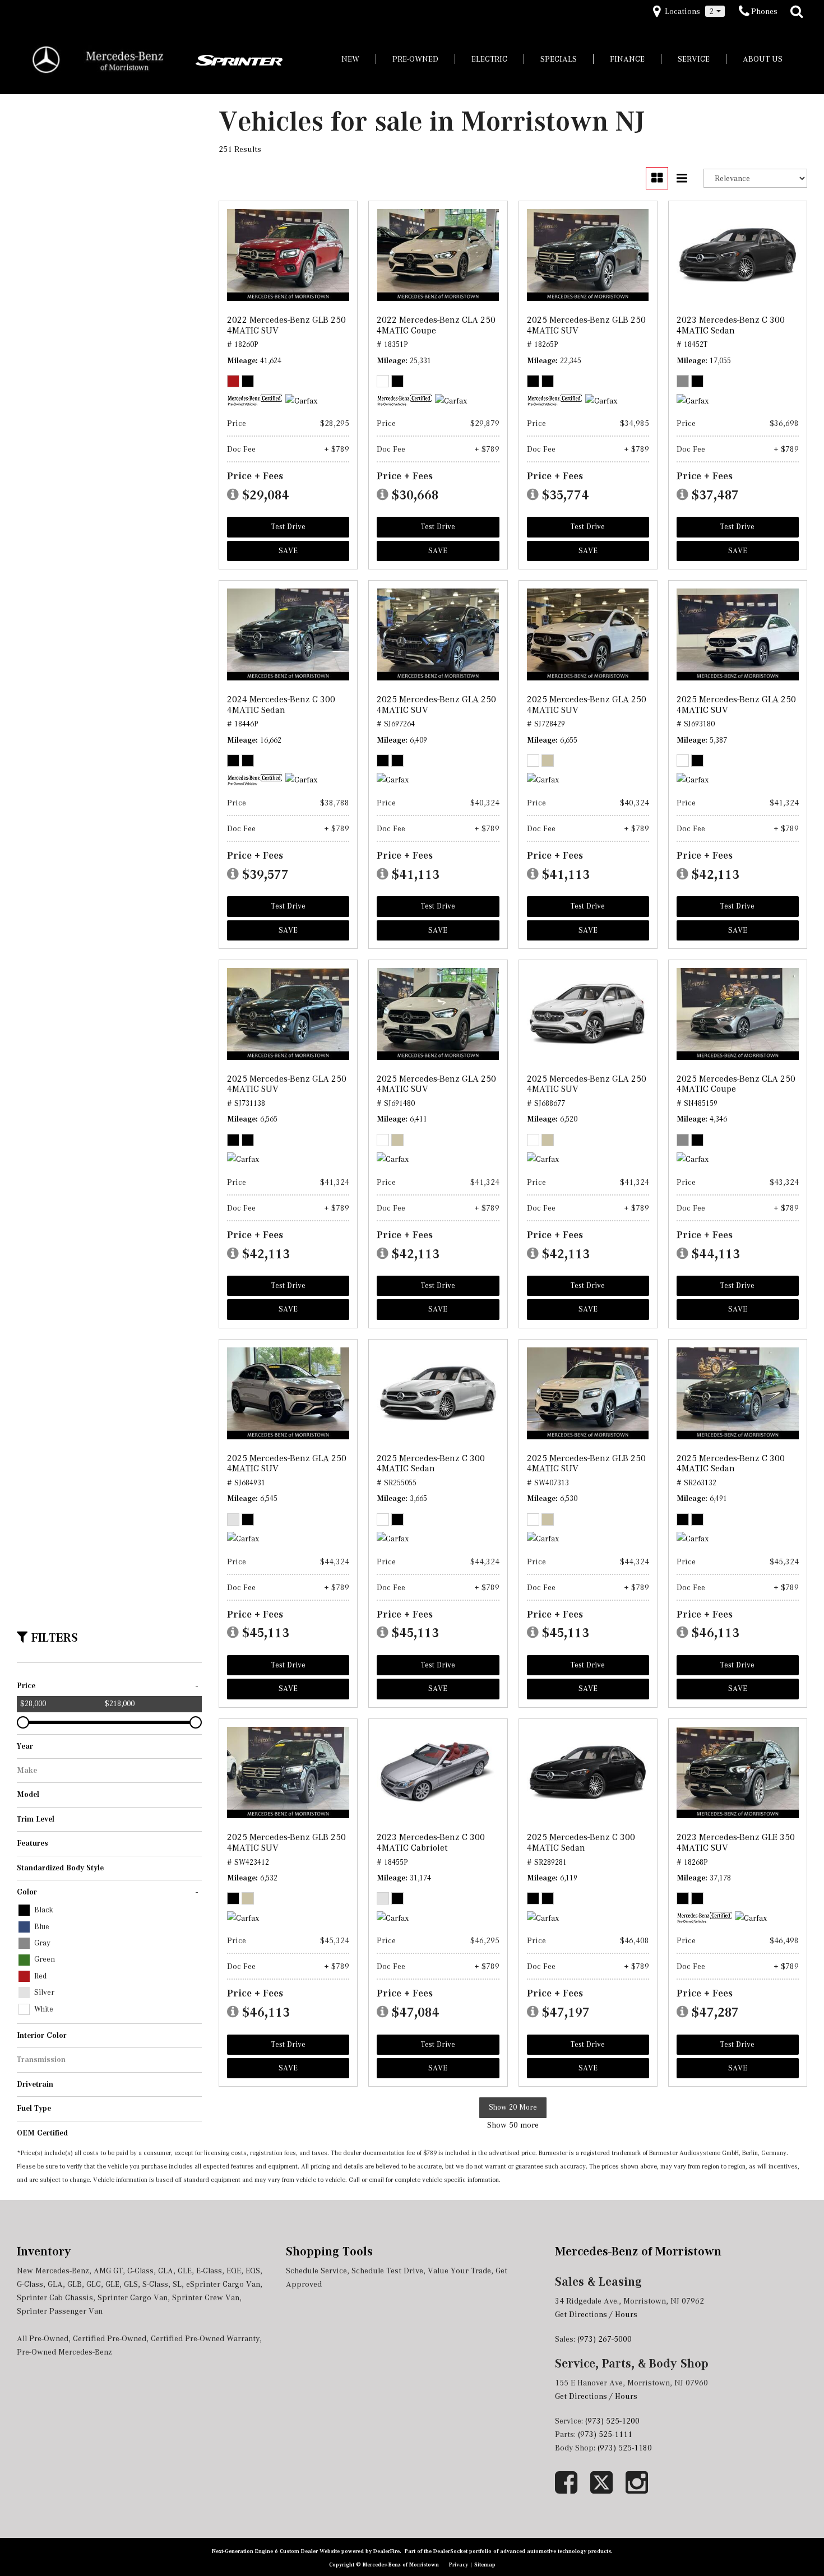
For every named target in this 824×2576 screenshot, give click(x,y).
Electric (489, 59)
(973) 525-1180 (626, 2448)
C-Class (140, 2271)
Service (694, 59)
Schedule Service (316, 2271)
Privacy (459, 2565)
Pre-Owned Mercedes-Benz (64, 2352)
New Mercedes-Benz (53, 2271)
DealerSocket (450, 2551)
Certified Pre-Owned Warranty (205, 2338)
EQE (234, 2271)
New (350, 59)
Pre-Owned (415, 59)
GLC (94, 2284)
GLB (75, 2284)
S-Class (155, 2284)
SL (177, 2284)
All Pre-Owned (43, 2338)
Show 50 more (513, 2125)
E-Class (209, 2271)
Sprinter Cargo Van (133, 2297)
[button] (797, 12)
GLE (112, 2284)
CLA (166, 2271)
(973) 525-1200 (612, 2421)
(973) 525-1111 (606, 2434)
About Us (763, 59)
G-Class (30, 2284)
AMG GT (108, 2271)
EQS (253, 2271)
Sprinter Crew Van (206, 2297)
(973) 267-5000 (605, 2339)
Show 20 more (513, 2107)
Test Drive (288, 527)
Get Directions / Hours (596, 2314)
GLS (131, 2284)
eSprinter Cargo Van (223, 2284)
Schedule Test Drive (387, 2271)
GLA (55, 2284)
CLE (185, 2271)
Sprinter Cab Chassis (55, 2297)
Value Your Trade (459, 2271)
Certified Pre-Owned (110, 2338)
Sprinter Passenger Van (60, 2311)
